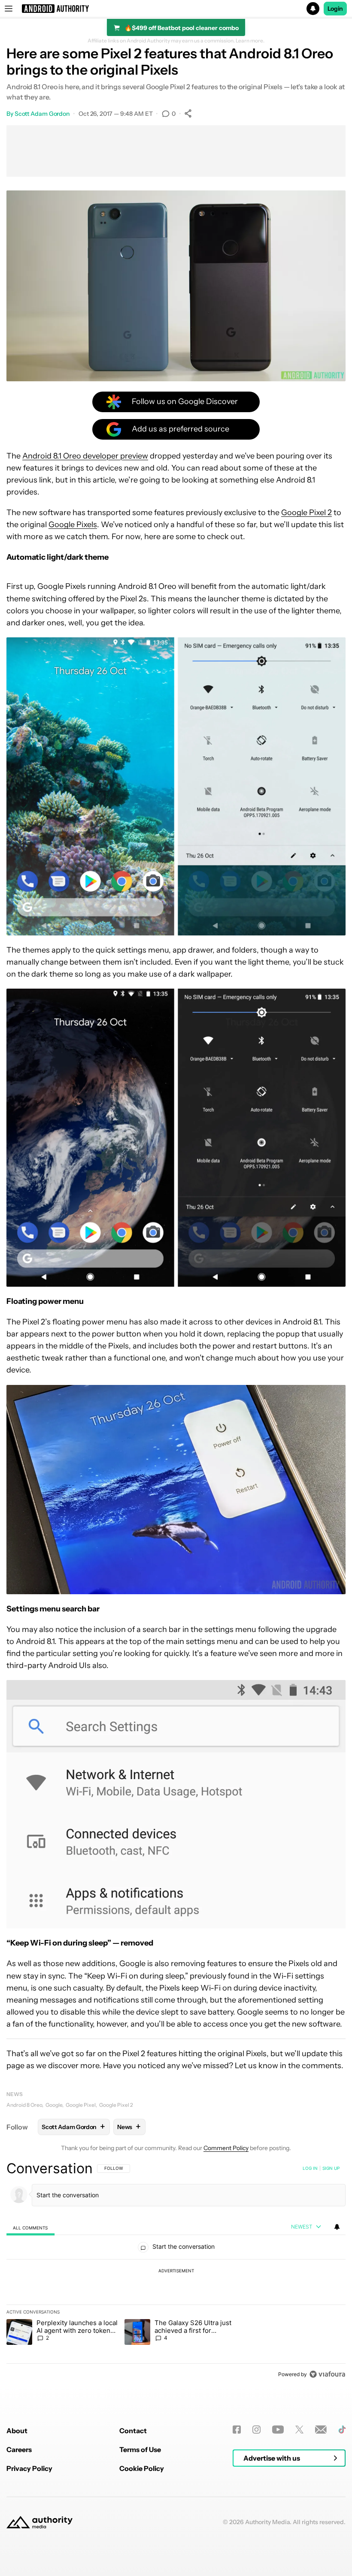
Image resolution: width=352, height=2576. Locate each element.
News (15, 2094)
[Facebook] (237, 2430)
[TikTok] (342, 2430)
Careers (19, 2449)
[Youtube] (278, 2430)
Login (335, 9)
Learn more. (250, 41)
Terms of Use (140, 2449)
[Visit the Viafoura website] (327, 2374)
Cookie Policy (142, 2468)
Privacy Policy (29, 2468)
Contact (133, 2431)
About (17, 2431)
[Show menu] (9, 9)
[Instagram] (256, 2430)
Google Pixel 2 (306, 513)
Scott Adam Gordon (42, 114)
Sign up (331, 2168)
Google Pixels (73, 525)
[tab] (30, 2228)
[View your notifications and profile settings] (337, 2227)
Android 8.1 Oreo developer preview (85, 456)
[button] (176, 9)
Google (54, 2105)
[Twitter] (299, 2430)
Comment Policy (226, 2148)
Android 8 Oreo (24, 2105)
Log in (310, 2168)
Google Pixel (81, 2105)
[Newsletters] (321, 2430)
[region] (176, 2271)
